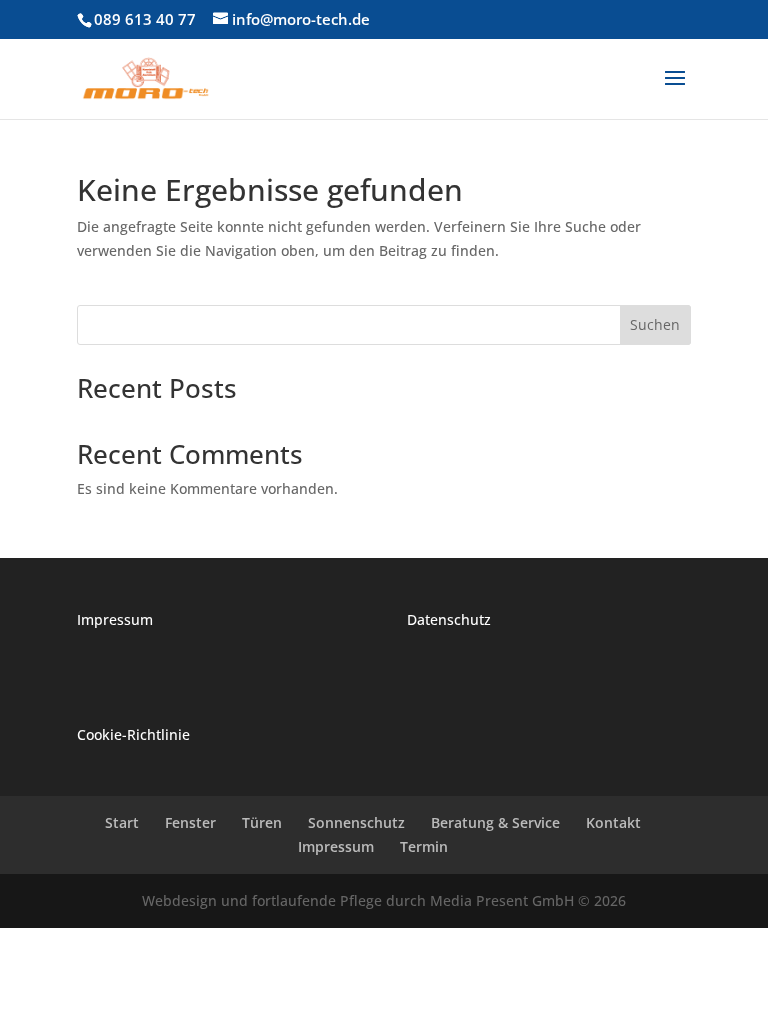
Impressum (115, 619)
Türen (262, 822)
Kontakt (613, 822)
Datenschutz (449, 619)
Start (122, 822)
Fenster (190, 822)
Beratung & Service (495, 822)
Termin (424, 846)
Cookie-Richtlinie (133, 734)
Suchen (655, 324)
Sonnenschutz (356, 822)
